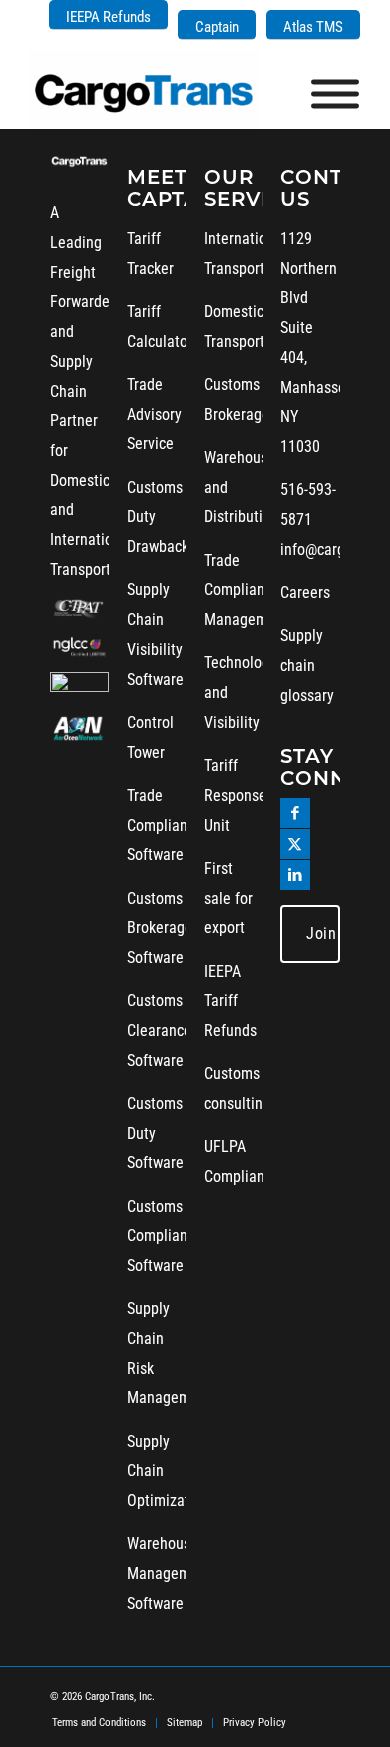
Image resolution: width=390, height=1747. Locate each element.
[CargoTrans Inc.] (161, 89)
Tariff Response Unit (235, 795)
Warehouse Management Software (169, 1573)
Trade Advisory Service (154, 414)
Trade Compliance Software (165, 825)
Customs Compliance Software (165, 1236)
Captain (217, 27)
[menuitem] (108, 15)
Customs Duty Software (155, 1133)
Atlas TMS (313, 27)
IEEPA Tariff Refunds (230, 1001)
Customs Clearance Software (159, 1030)
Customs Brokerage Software (160, 928)
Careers (305, 592)
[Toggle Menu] (335, 94)
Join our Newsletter (322, 933)
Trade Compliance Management (246, 590)
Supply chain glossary (307, 665)
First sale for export (228, 898)
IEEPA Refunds (108, 17)
